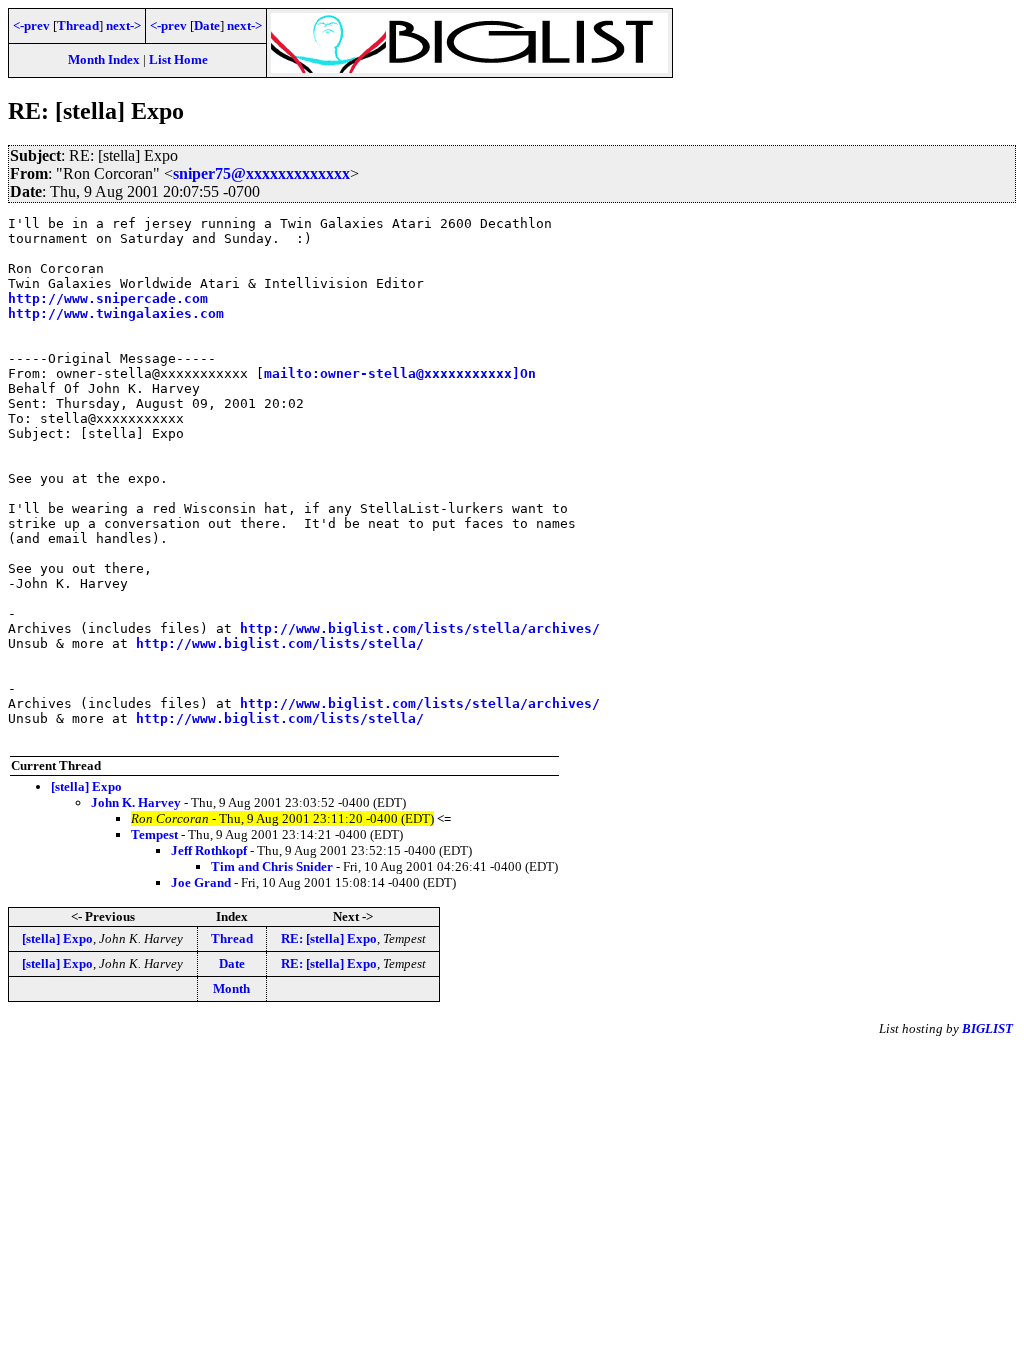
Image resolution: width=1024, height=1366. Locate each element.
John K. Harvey (136, 802)
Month (231, 988)
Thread (78, 25)
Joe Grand (201, 882)
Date (207, 25)
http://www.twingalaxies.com (116, 313)
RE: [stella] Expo (329, 938)
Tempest (154, 834)
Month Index (104, 59)
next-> (123, 25)
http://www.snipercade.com (108, 298)
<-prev (31, 25)
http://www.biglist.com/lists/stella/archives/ (420, 628)
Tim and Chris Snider (272, 866)
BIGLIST (987, 1028)
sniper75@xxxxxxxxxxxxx (261, 173)
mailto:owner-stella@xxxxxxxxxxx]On (400, 373)
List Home (178, 59)
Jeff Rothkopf (209, 850)
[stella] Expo (86, 786)
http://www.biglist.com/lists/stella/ (280, 643)
